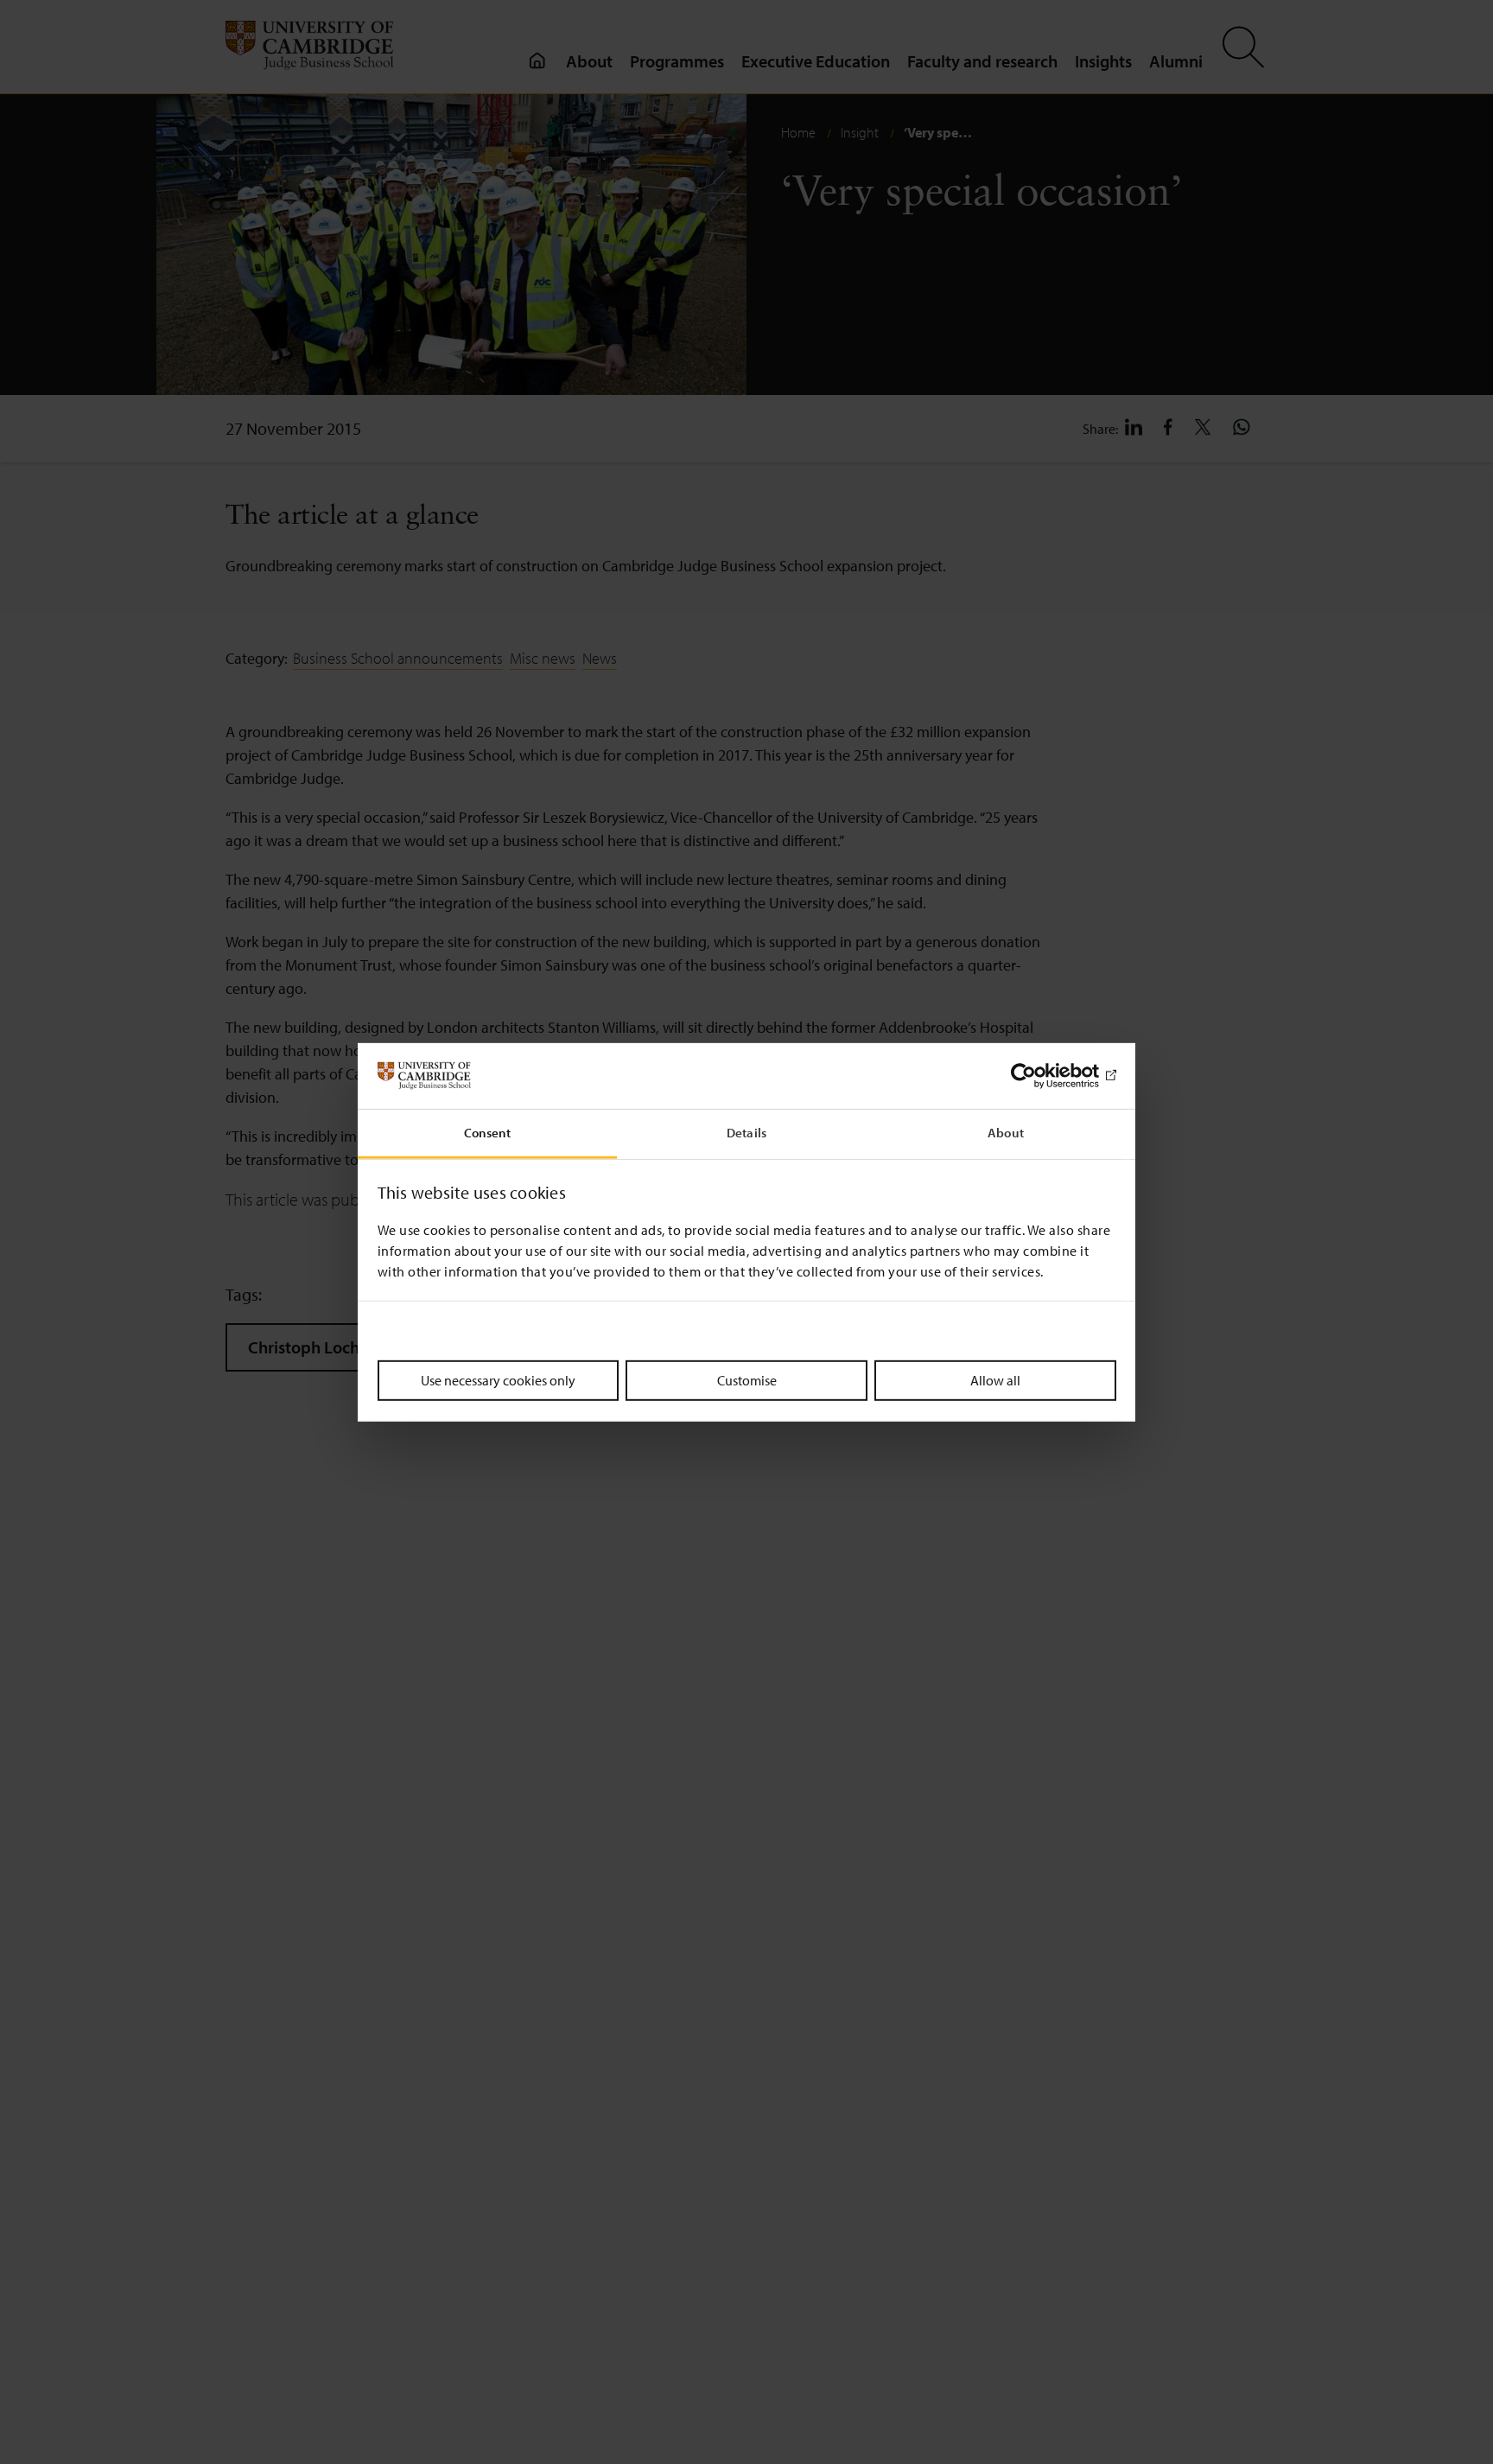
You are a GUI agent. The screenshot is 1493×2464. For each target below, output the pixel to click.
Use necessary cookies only (498, 1380)
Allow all (995, 1380)
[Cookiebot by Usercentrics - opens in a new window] (1041, 1076)
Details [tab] (746, 1133)
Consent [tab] (488, 1133)
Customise (747, 1380)
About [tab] (1006, 1133)
